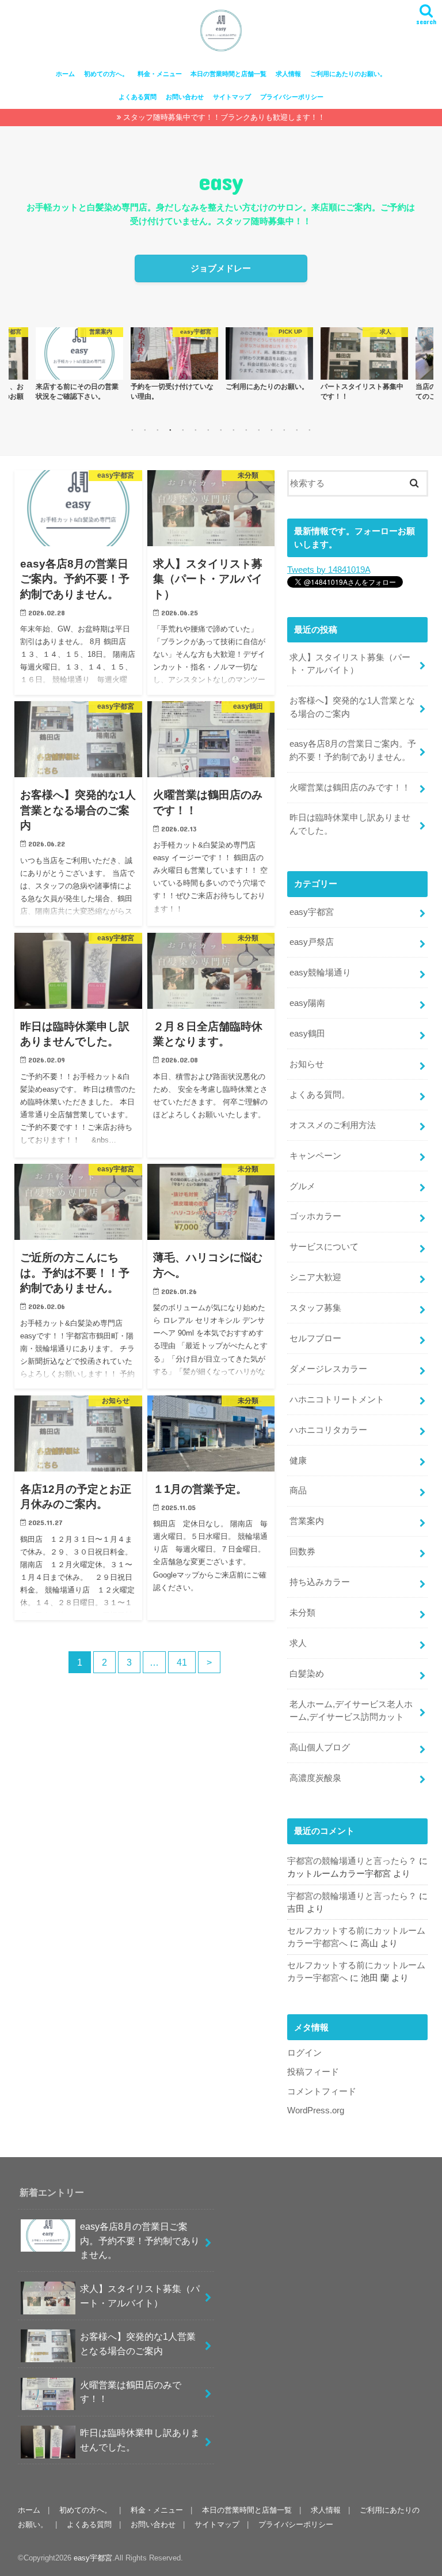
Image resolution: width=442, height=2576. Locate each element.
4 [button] (170, 430)
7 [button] (208, 430)
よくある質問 (138, 97)
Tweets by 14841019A (329, 570)
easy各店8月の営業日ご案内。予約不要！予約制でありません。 (353, 750)
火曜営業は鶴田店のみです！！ (350, 788)
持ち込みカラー (320, 1582)
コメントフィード (322, 2091)
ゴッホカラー (315, 1216)
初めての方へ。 (106, 74)
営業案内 (307, 1521)
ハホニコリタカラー (328, 1430)
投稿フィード (313, 2072)
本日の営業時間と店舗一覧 (228, 74)
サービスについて (324, 1247)
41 (182, 1662)
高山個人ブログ (320, 1747)
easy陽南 (307, 1003)
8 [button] (221, 430)
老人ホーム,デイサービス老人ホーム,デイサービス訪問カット (351, 1711)
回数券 (302, 1552)
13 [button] (284, 430)
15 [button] (310, 430)
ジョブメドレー (221, 268)
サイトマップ (232, 97)
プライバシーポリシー (292, 97)
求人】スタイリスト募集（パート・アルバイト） (350, 664)
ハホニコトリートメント (337, 1399)
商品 (298, 1491)
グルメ (302, 1186)
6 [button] (196, 430)
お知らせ (307, 1064)
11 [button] (259, 430)
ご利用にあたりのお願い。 (348, 74)
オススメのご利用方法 (333, 1125)
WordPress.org (316, 2110)
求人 (298, 1643)
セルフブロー (315, 1338)
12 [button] (272, 430)
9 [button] (234, 430)
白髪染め (307, 1674)
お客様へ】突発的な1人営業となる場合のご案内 (352, 707)
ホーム (65, 74)
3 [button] (158, 430)
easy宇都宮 (312, 912)
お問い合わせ (185, 97)
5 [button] (183, 430)
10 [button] (246, 430)
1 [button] (132, 430)
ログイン (304, 2053)
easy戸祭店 (312, 942)
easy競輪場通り (320, 973)
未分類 (302, 1613)
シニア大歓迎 (315, 1277)
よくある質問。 (320, 1095)
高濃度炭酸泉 (315, 1778)
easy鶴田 (307, 1034)
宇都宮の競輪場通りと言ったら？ (352, 1861)
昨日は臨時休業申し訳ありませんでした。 (350, 824)
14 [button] (297, 430)
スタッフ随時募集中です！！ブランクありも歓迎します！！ (224, 117)
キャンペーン (315, 1156)
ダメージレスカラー (328, 1369)
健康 (298, 1461)
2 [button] (145, 430)
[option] (79, 364)
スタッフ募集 (315, 1308)
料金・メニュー (160, 74)
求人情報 (288, 74)
